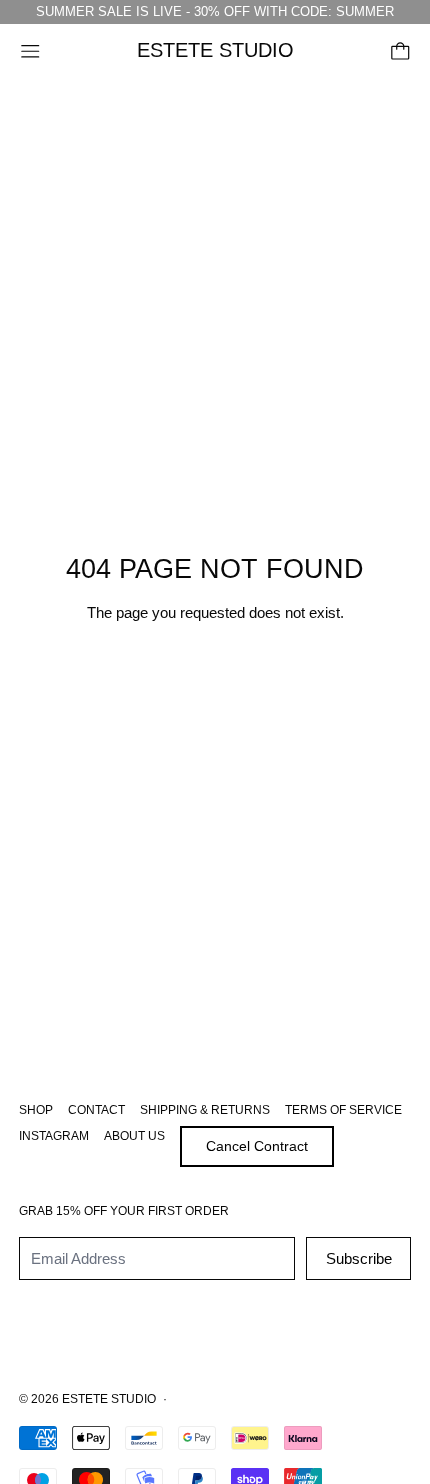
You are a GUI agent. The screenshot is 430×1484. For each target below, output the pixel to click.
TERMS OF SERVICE (343, 1110)
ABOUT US (134, 1136)
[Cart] (400, 51)
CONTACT (96, 1110)
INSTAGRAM (54, 1136)
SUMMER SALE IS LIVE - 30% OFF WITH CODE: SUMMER (215, 11)
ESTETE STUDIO (109, 1399)
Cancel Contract (257, 1146)
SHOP (36, 1110)
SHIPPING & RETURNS (205, 1110)
